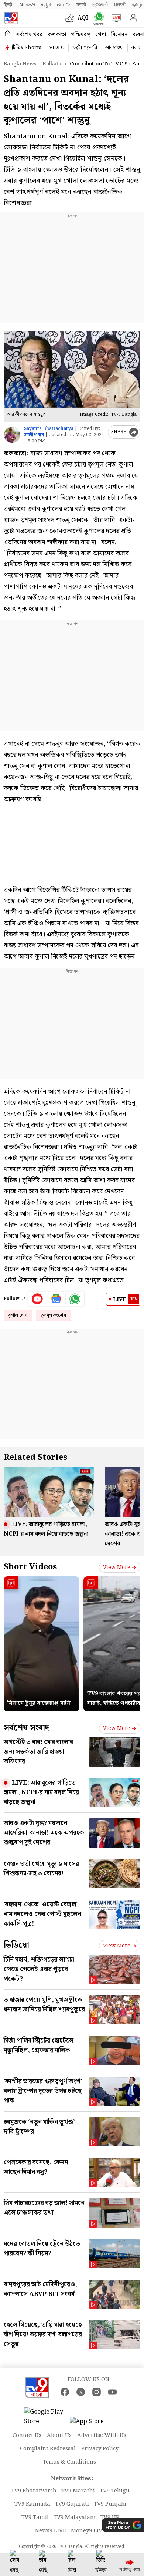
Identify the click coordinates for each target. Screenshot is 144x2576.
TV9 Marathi (78, 2491)
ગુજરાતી (100, 5)
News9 (27, 5)
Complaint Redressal (48, 2449)
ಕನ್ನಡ (46, 5)
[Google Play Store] (46, 2417)
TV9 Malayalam (75, 2518)
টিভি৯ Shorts (27, 48)
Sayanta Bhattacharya (49, 429)
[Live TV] (115, 18)
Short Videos (30, 1567)
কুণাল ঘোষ (18, 1315)
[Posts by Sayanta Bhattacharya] (12, 435)
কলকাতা (57, 34)
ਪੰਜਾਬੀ (120, 5)
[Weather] (71, 18)
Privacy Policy (100, 2449)
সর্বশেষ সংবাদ (26, 1728)
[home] (8, 34)
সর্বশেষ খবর (29, 34)
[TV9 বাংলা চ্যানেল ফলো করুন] (97, 18)
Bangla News (20, 64)
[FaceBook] (65, 2392)
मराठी (81, 5)
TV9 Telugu (115, 2491)
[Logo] (11, 18)
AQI (83, 18)
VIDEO (57, 48)
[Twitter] (81, 2392)
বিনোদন (119, 34)
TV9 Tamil (35, 2518)
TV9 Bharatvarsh (34, 2491)
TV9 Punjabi (110, 2504)
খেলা (101, 34)
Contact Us (27, 2435)
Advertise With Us (102, 2435)
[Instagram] (97, 2392)
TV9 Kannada (32, 2504)
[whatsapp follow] (75, 1299)
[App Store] (92, 2424)
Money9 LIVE (88, 2531)
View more (117, 1568)
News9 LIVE (51, 2531)
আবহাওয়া (114, 48)
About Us (59, 2435)
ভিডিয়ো (16, 1945)
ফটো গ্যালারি (85, 48)
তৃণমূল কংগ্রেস (53, 1315)
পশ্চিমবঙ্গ (81, 34)
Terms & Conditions (69, 2462)
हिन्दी (8, 5)
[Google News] (56, 1299)
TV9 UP (110, 2518)
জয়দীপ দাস (34, 435)
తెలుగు (64, 5)
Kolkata (52, 64)
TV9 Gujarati (72, 2504)
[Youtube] (37, 1299)
